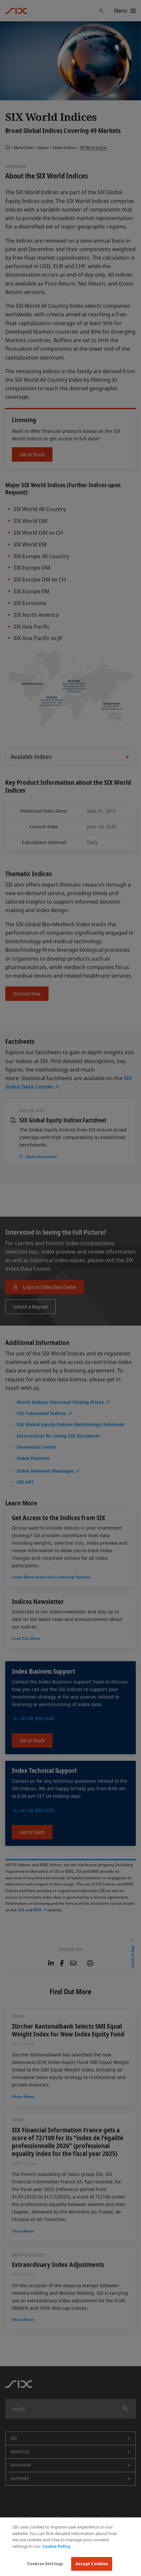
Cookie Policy (56, 2546)
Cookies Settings (45, 2564)
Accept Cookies (92, 2564)
